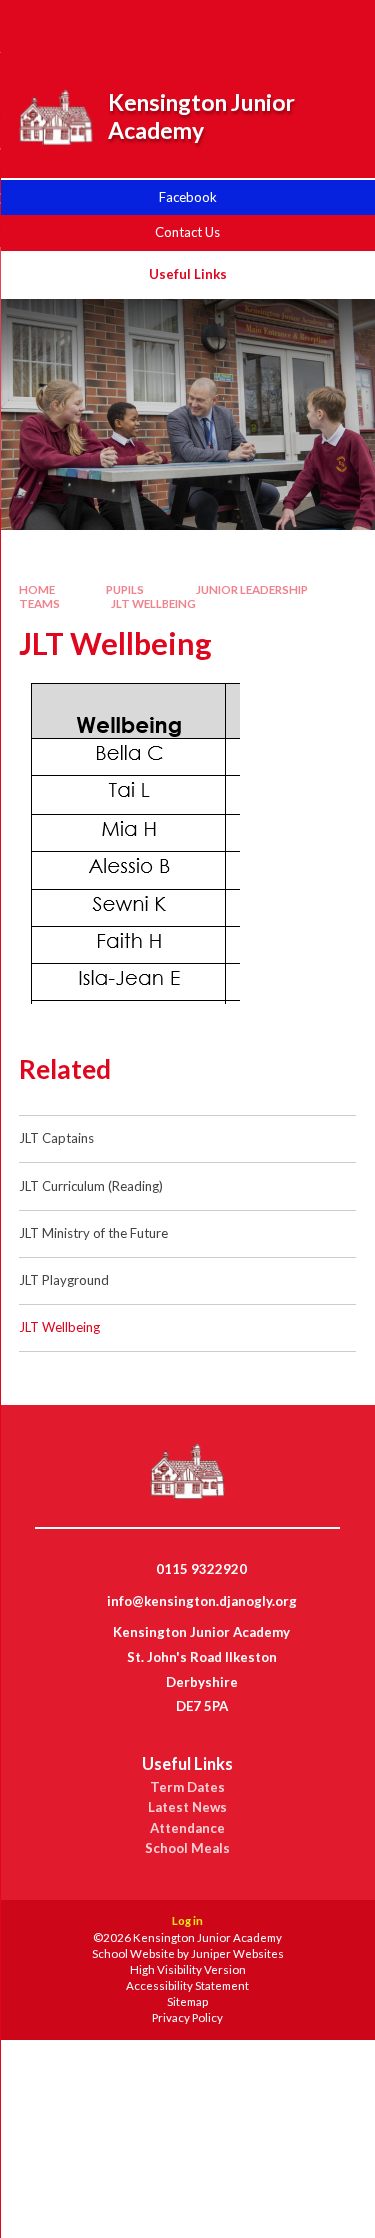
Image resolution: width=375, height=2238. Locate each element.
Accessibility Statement (187, 1985)
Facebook (188, 197)
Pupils (125, 589)
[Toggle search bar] (232, 28)
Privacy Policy (187, 2017)
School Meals (187, 1848)
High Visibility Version (188, 1969)
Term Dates (187, 1787)
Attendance (187, 1828)
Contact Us (187, 232)
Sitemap (187, 2001)
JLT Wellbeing (153, 603)
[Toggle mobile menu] (334, 28)
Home (37, 589)
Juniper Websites (237, 1953)
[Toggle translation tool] (282, 28)
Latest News (187, 1807)
